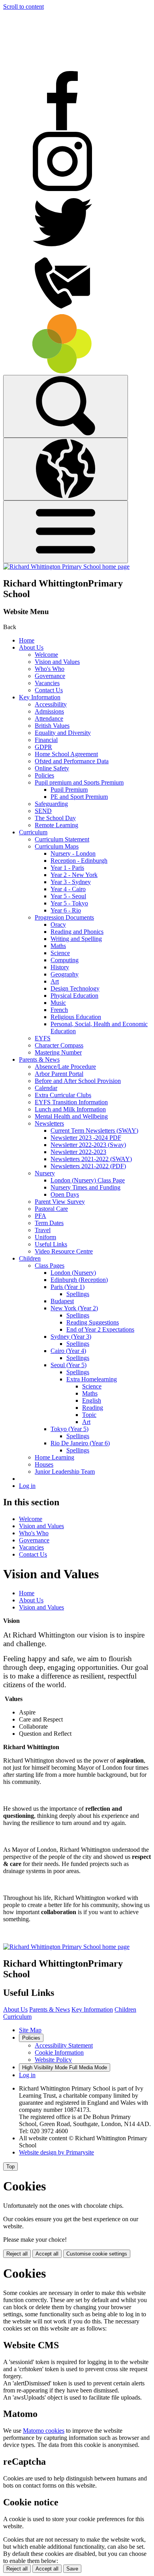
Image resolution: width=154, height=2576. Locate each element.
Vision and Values (57, 662)
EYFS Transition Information (71, 1102)
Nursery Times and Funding (85, 1187)
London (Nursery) (73, 1273)
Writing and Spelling (76, 939)
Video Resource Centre (64, 1251)
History (60, 967)
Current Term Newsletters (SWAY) (94, 1131)
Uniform (45, 1237)
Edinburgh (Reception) (79, 1280)
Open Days (65, 1194)
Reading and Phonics (77, 932)
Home (27, 640)
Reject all (17, 2254)
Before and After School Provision (78, 1081)
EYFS (43, 1038)
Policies (44, 775)
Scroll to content (23, 7)
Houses (44, 1464)
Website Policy (53, 2060)
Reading (93, 1408)
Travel (43, 1230)
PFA (40, 1216)
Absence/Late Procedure (65, 1067)
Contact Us (49, 690)
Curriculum (33, 832)
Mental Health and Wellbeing (71, 1116)
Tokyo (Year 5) (69, 1429)
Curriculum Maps (57, 846)
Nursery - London (73, 853)
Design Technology (75, 988)
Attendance (49, 718)
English (92, 1400)
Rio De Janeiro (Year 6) (80, 1443)
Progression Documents (64, 917)
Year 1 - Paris (67, 868)
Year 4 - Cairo (68, 889)
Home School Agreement (66, 754)
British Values (52, 726)
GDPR (43, 747)
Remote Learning (56, 825)
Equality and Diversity (63, 733)
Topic (89, 1415)
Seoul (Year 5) (69, 1365)
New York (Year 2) (74, 1308)
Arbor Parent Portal (59, 1074)
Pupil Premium (69, 790)
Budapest (62, 1301)
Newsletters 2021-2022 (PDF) (88, 1166)
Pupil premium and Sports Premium (79, 782)
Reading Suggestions (93, 1322)
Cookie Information (59, 2052)
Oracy (58, 925)
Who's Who (50, 669)
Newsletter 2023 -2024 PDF (86, 1138)
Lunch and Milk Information (70, 1109)
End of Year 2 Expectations (100, 1329)
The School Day (55, 818)
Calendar (46, 1088)
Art (55, 981)
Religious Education (76, 1017)
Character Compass (59, 1045)
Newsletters (49, 1123)
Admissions (49, 711)
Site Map (30, 2030)
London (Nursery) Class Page (88, 1180)
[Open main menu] (66, 532)
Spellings (78, 1294)
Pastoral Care (51, 1209)
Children (30, 1258)
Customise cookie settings (97, 2254)
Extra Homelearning (92, 1379)
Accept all (47, 2254)
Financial (46, 740)
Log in (27, 1486)
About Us (31, 647)
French (59, 1010)
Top (10, 2167)
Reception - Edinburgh (79, 861)
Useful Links (51, 1244)
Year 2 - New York (74, 875)
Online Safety (52, 768)
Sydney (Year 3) (71, 1337)
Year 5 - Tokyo (69, 903)
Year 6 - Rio (66, 910)
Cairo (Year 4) (68, 1351)
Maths (58, 946)
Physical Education (74, 996)
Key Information (40, 697)
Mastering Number (58, 1052)
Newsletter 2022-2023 (78, 1152)
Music (58, 1003)
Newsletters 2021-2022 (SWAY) (91, 1159)
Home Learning (54, 1457)
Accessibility (51, 704)
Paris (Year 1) (68, 1287)
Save (72, 2569)
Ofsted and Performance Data (72, 761)
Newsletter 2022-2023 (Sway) (88, 1145)
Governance (50, 676)
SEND (43, 811)
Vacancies (47, 683)
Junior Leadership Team (65, 1472)
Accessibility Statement (64, 2045)
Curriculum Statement (62, 839)
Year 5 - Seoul (68, 896)
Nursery (45, 1173)
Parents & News (39, 1059)
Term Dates (49, 1223)
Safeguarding (51, 804)
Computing (65, 960)
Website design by (56, 2152)
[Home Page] (66, 567)
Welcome (46, 655)
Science (60, 953)
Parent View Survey (60, 1202)
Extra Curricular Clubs (63, 1095)
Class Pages (50, 1266)
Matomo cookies (44, 2431)
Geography (65, 974)
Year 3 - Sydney (71, 882)
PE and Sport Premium (79, 797)
